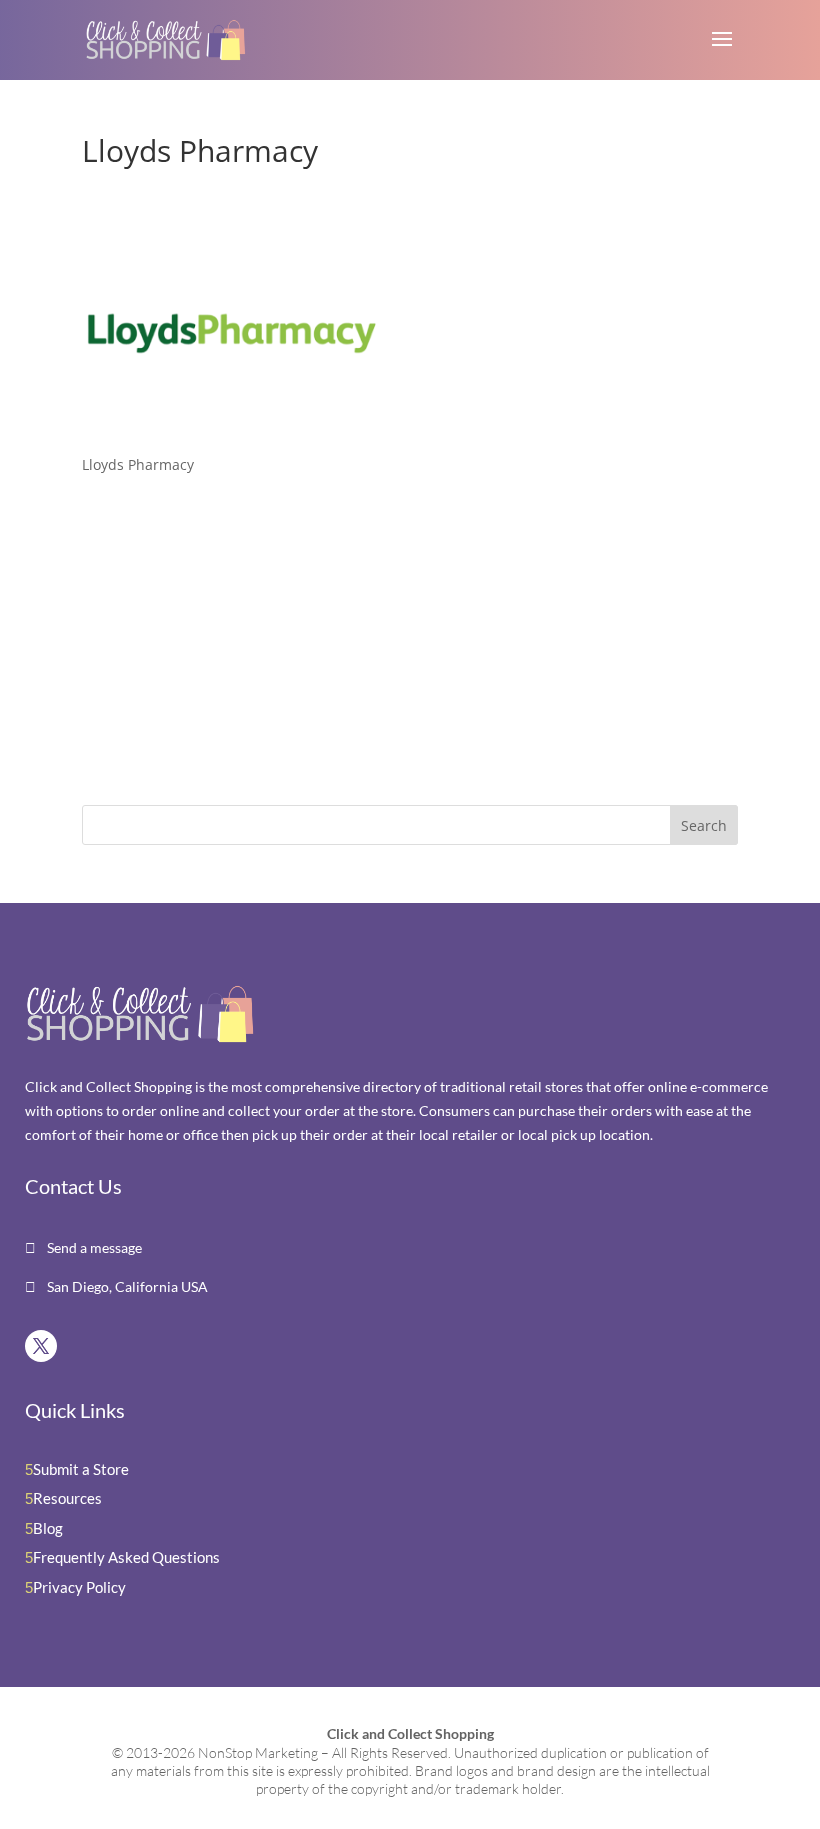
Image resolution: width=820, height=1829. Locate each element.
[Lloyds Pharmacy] (232, 426)
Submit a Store (81, 1469)
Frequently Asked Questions (126, 1557)
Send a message (93, 1247)
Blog (48, 1528)
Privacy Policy (79, 1587)
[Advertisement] (207, 644)
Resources (67, 1498)
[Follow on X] (41, 1346)
